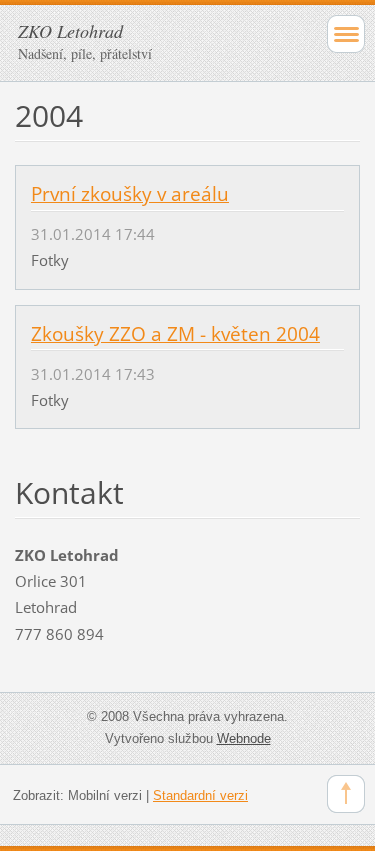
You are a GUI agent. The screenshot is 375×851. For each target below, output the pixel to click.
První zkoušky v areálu (130, 194)
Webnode (244, 738)
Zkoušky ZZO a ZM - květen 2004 (175, 334)
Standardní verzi (200, 795)
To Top (346, 794)
